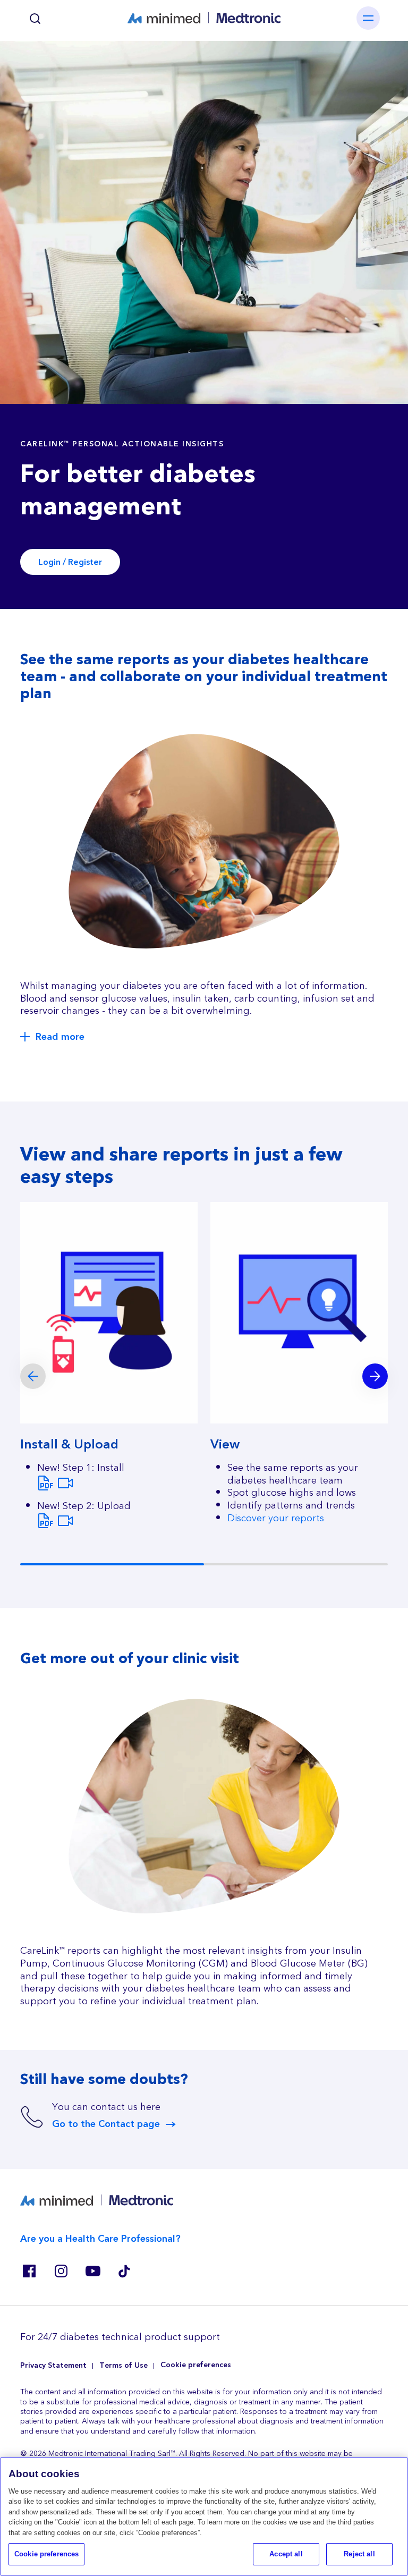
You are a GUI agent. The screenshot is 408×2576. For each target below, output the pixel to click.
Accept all (286, 2554)
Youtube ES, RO (92, 2271)
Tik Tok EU (124, 2271)
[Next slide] (375, 1376)
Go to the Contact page (106, 2124)
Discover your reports (276, 1518)
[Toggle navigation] (368, 18)
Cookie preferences (196, 2365)
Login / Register (70, 562)
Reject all (359, 2554)
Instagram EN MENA (61, 2271)
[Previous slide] (33, 1376)
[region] (204, 2516)
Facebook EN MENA (29, 2271)
